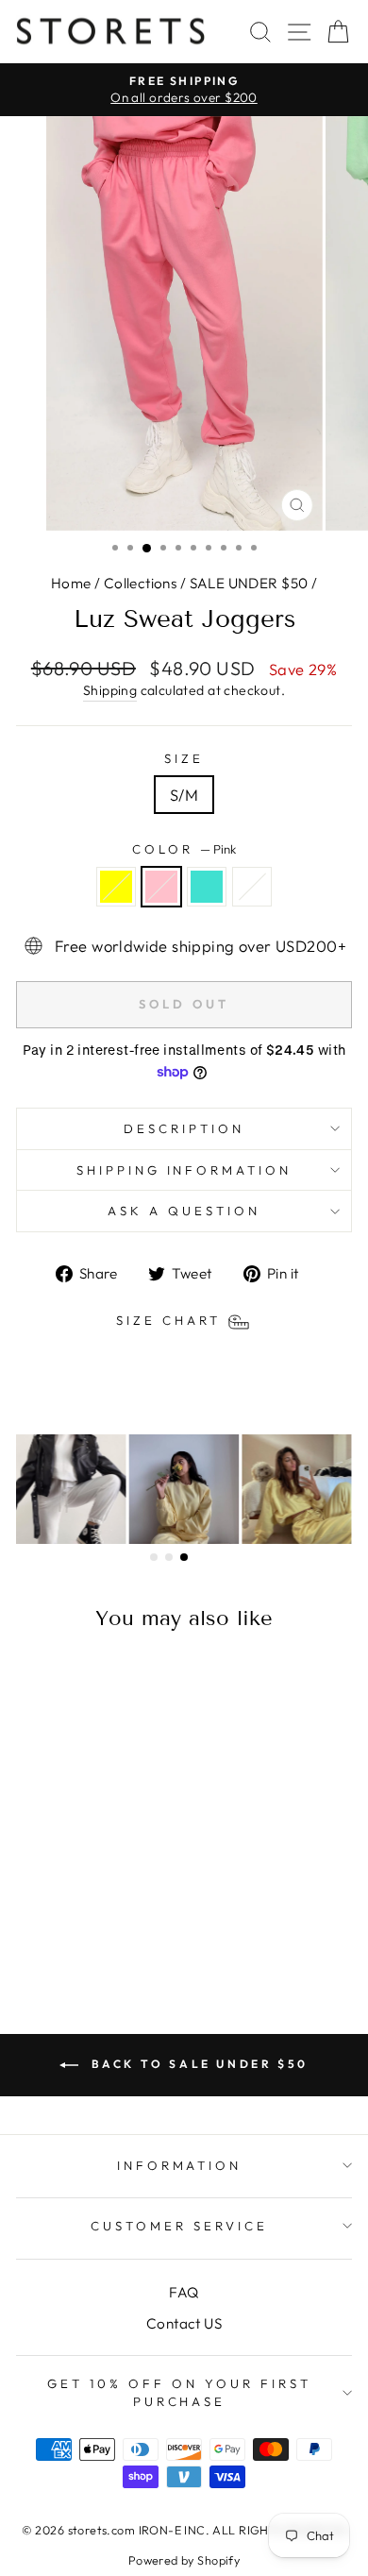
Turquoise (207, 887)
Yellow (116, 887)
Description (184, 1128)
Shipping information (184, 1170)
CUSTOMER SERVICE (179, 2226)
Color (184, 849)
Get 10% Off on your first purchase (179, 2392)
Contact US (184, 2323)
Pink (161, 887)
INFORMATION (180, 2165)
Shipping (110, 690)
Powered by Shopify (184, 2560)
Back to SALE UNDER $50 (197, 2064)
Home (71, 583)
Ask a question (184, 1211)
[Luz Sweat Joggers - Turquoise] (91, 1922)
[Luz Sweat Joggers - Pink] (69, 1922)
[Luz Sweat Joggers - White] (113, 1922)
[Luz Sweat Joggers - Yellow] (48, 1922)
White (252, 887)
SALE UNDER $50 (249, 583)
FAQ (184, 2292)
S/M (184, 795)
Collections (141, 583)
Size (184, 758)
